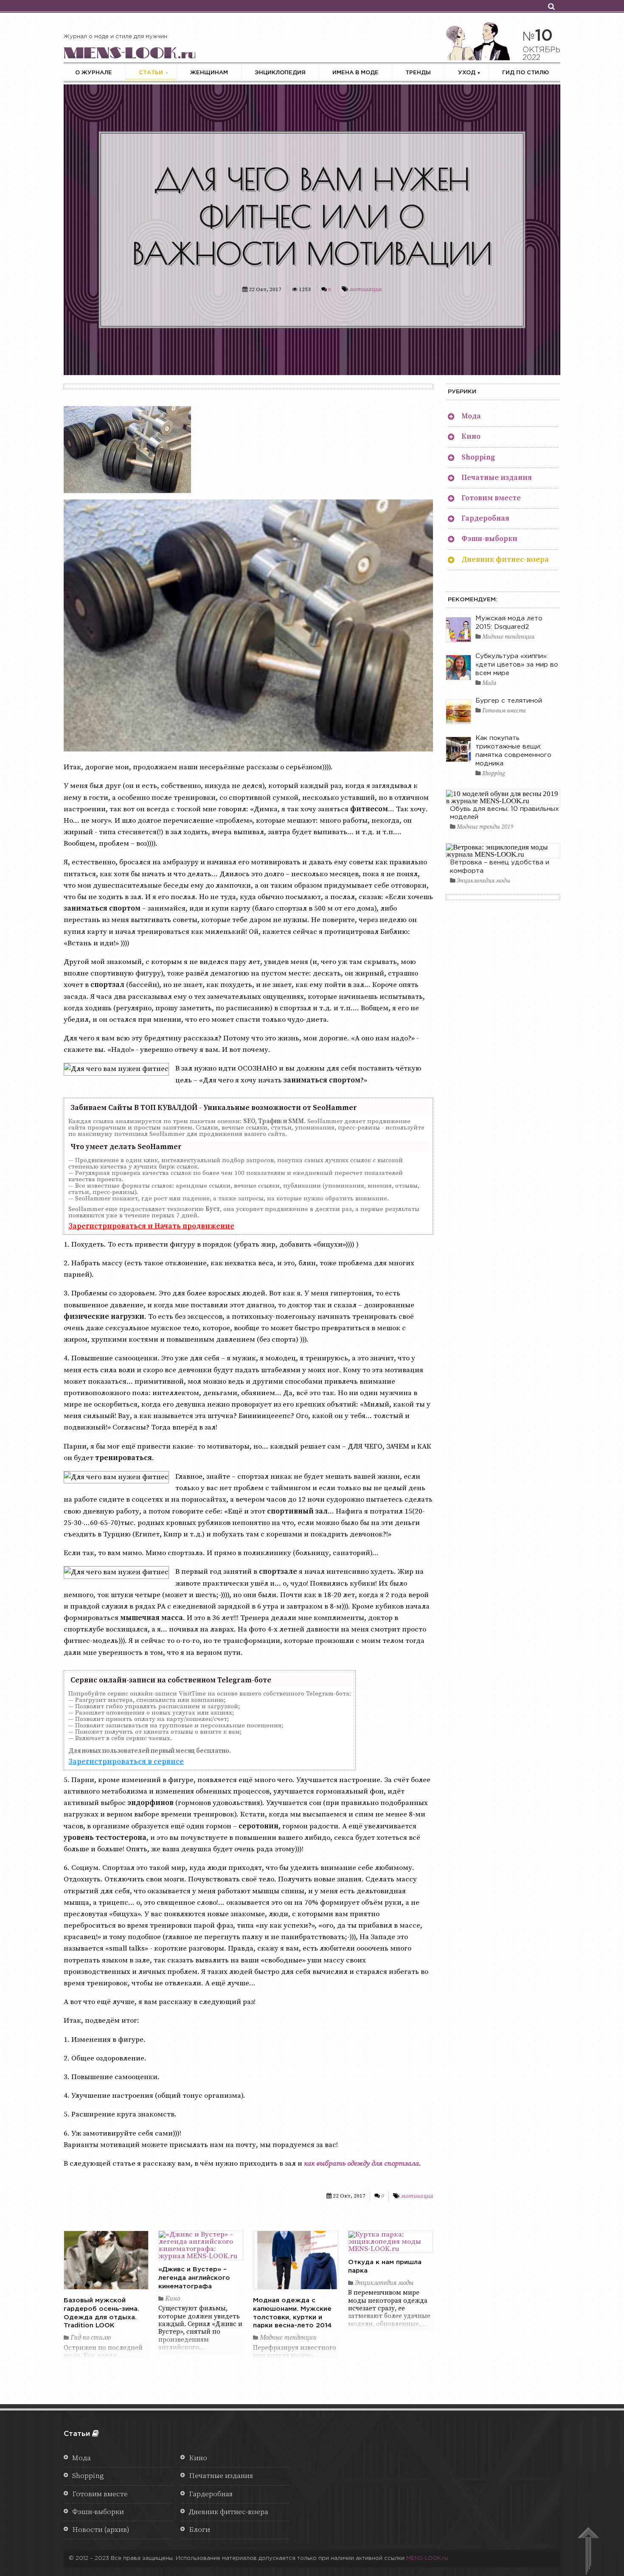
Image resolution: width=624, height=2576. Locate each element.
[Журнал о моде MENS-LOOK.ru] (129, 51)
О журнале (94, 73)
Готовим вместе (491, 498)
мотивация (365, 289)
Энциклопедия (280, 73)
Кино (172, 2299)
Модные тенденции (287, 2338)
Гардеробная (485, 519)
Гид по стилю (526, 73)
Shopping (478, 457)
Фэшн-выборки (489, 539)
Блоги (200, 2530)
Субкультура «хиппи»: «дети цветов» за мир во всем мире (517, 665)
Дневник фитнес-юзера (505, 560)
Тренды (418, 73)
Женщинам (209, 73)
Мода (471, 416)
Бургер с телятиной (509, 701)
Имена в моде (356, 73)
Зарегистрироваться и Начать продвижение (151, 1226)
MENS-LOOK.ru (427, 2558)
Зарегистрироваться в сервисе (126, 1762)
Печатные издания (497, 478)
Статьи (151, 73)
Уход (467, 73)
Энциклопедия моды (383, 2283)
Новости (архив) (101, 2530)
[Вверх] (588, 2552)
